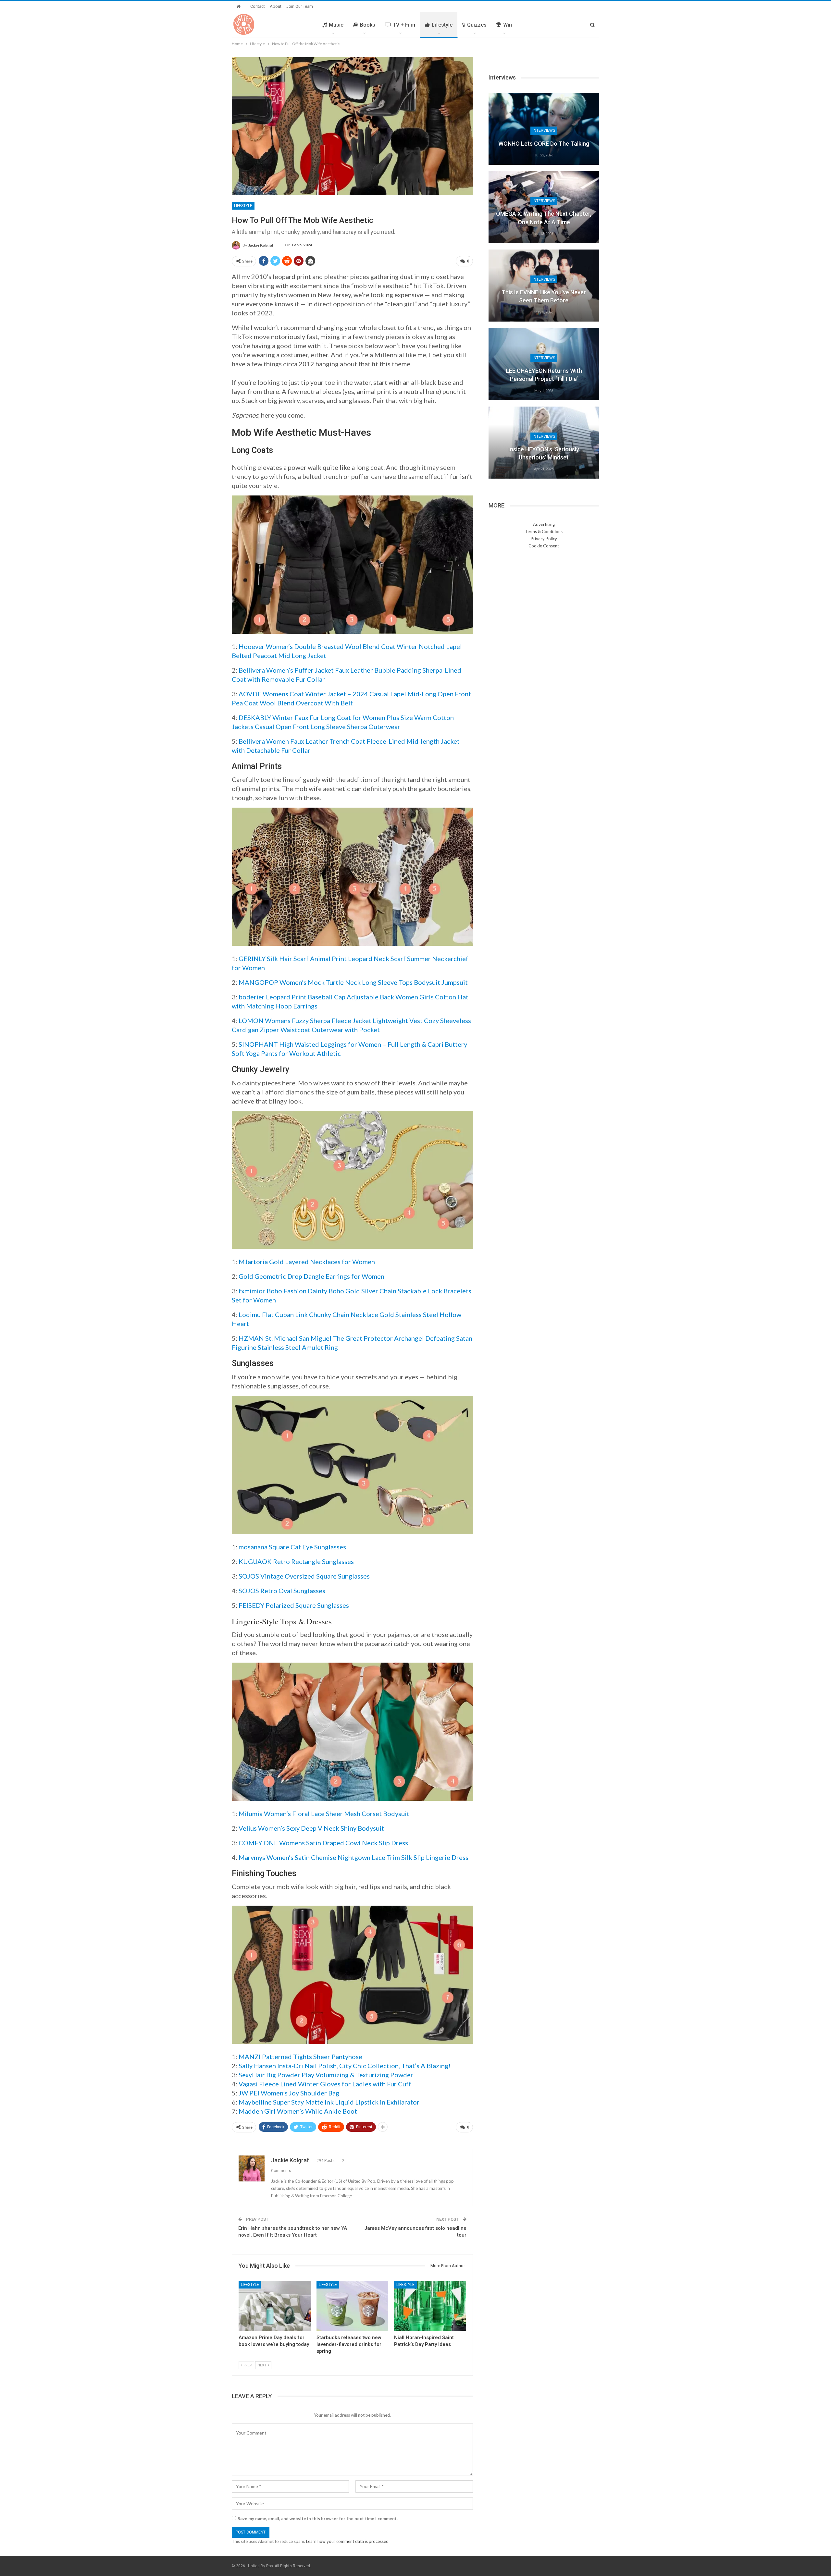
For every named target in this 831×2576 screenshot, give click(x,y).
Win (508, 25)
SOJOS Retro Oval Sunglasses (282, 1591)
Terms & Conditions (544, 531)
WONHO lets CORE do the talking (544, 144)
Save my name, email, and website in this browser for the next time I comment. (318, 2519)
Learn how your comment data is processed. (348, 2541)
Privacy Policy (544, 539)
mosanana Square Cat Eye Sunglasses (292, 1547)
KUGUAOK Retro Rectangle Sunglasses (296, 1561)
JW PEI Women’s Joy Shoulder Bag (289, 2093)
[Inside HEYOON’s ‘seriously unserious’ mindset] (544, 443)
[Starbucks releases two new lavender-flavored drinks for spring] (353, 2306)
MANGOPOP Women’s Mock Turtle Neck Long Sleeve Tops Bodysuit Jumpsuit (353, 982)
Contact (258, 6)
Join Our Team (300, 6)
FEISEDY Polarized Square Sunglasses (294, 1605)
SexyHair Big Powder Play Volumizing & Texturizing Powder (326, 2075)
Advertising (544, 524)
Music (336, 25)
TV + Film (404, 25)
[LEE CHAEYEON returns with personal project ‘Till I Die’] (544, 364)
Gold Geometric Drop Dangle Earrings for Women (311, 1276)
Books (368, 25)
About (276, 6)
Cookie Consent (544, 546)
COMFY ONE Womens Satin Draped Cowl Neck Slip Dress (323, 1843)
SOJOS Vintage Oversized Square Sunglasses (304, 1576)
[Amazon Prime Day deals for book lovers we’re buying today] (275, 2306)
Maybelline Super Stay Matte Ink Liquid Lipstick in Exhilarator (329, 2102)
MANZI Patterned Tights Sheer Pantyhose (300, 2057)
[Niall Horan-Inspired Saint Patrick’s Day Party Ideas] (430, 2306)
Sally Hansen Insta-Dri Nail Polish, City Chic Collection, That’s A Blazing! (345, 2066)
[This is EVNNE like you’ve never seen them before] (544, 286)
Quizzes (477, 25)
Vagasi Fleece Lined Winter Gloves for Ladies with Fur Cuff (325, 2084)
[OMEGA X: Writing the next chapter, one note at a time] (544, 207)
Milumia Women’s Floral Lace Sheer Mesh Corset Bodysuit (324, 1813)
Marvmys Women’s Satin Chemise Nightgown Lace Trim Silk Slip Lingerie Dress (353, 1857)
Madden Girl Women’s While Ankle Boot (298, 2111)
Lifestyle (442, 25)
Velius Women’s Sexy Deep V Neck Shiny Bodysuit (311, 1828)
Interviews (544, 130)
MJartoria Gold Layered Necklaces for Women (307, 1262)
